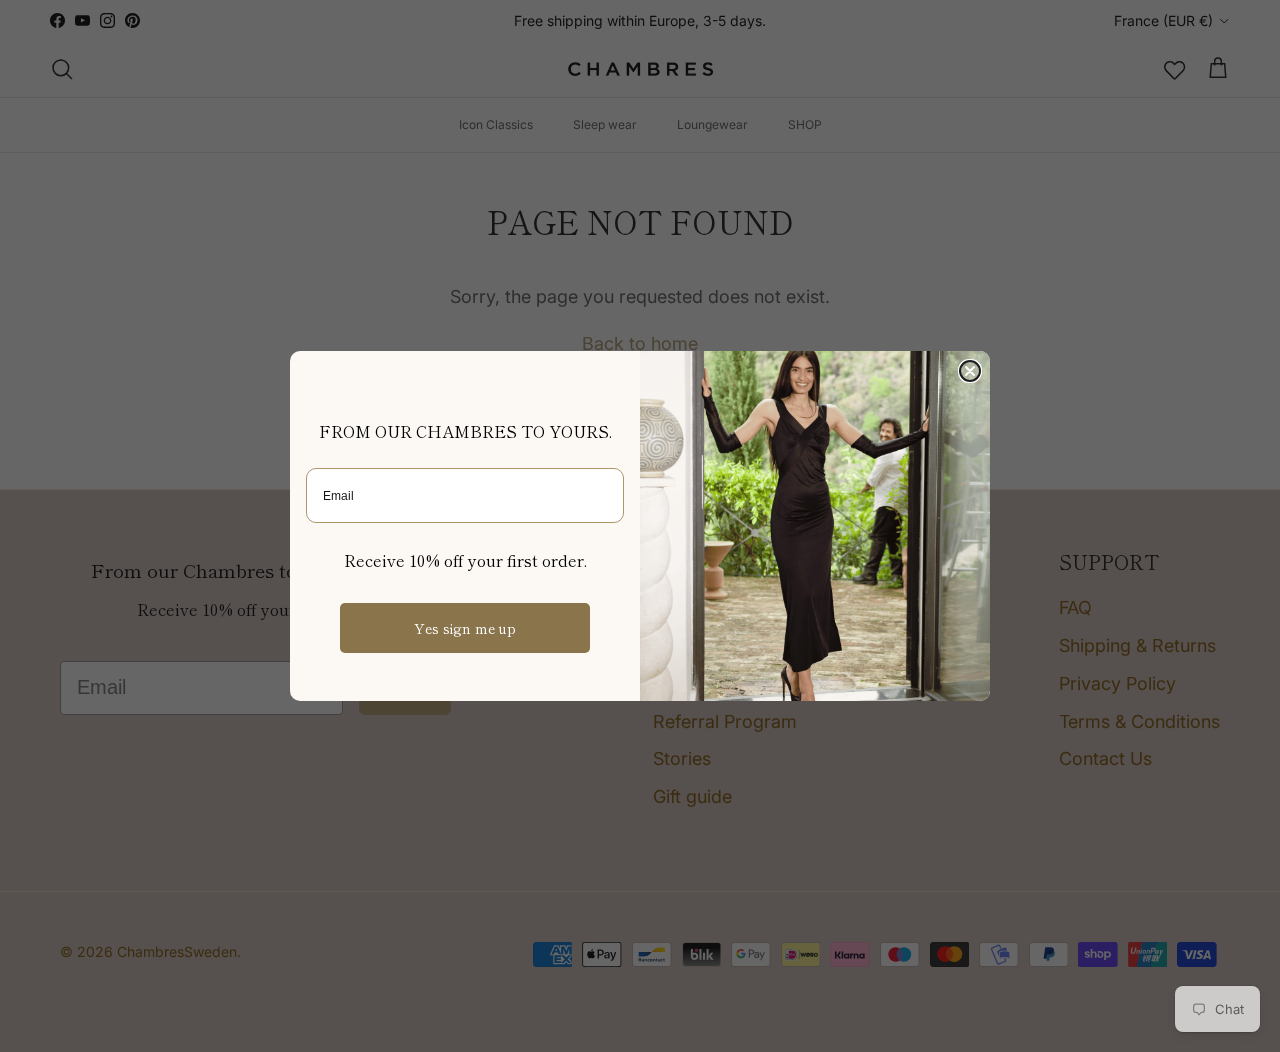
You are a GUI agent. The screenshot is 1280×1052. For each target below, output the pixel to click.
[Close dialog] (970, 371)
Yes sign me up (465, 628)
